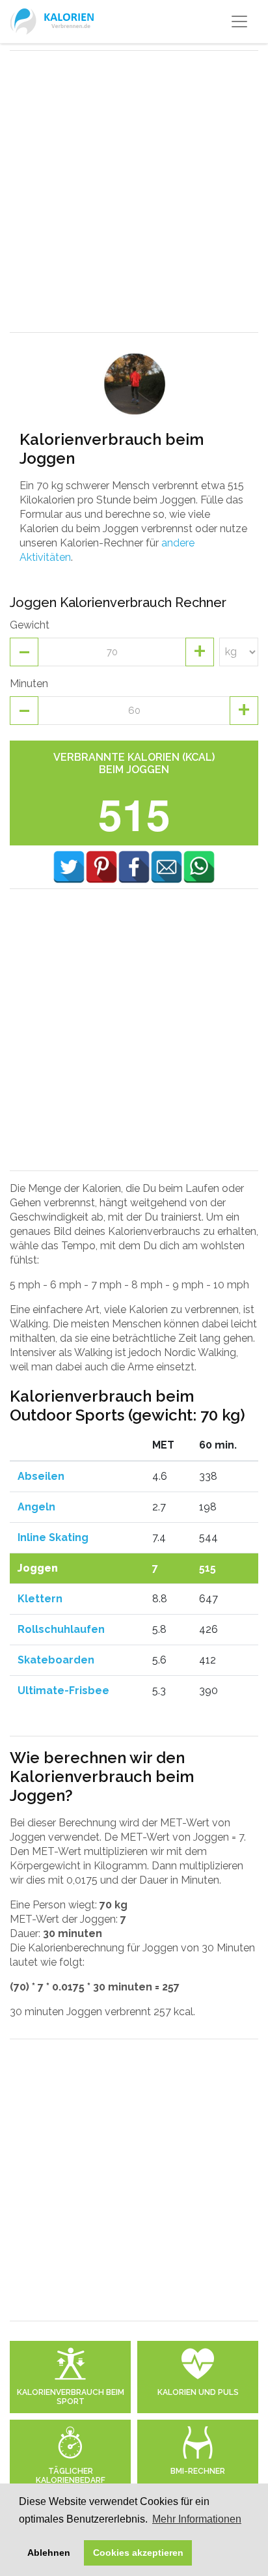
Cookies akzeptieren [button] (138, 2553)
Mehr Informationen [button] (197, 2519)
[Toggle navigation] (239, 21)
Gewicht (30, 625)
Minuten (29, 684)
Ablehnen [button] (49, 2553)
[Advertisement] (134, 191)
